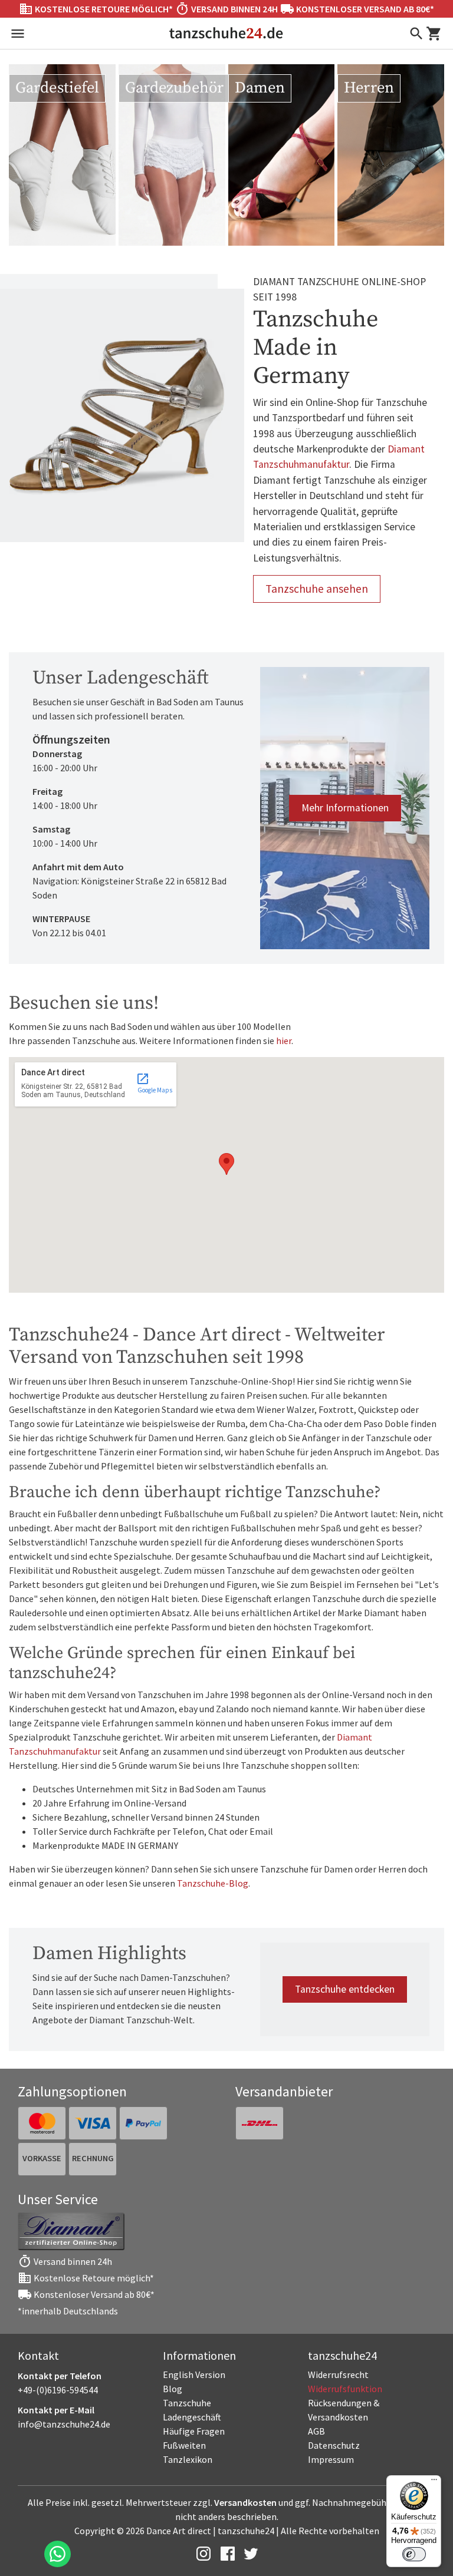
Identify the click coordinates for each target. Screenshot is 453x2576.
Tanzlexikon (188, 2459)
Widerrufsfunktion (345, 2389)
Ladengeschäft (192, 2417)
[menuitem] (372, 2374)
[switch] (414, 2554)
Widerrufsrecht (338, 2374)
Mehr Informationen (345, 808)
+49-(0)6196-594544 (58, 2390)
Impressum (331, 2459)
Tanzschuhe (187, 2403)
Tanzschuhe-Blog (213, 1883)
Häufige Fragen (194, 2431)
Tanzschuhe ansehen (317, 589)
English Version (194, 2374)
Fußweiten (184, 2445)
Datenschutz (334, 2445)
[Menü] (434, 2482)
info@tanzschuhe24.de (64, 2424)
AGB (316, 2431)
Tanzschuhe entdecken (345, 1989)
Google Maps (154, 1083)
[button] (226, 1164)
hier (284, 1041)
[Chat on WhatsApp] (58, 2554)
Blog (173, 2389)
